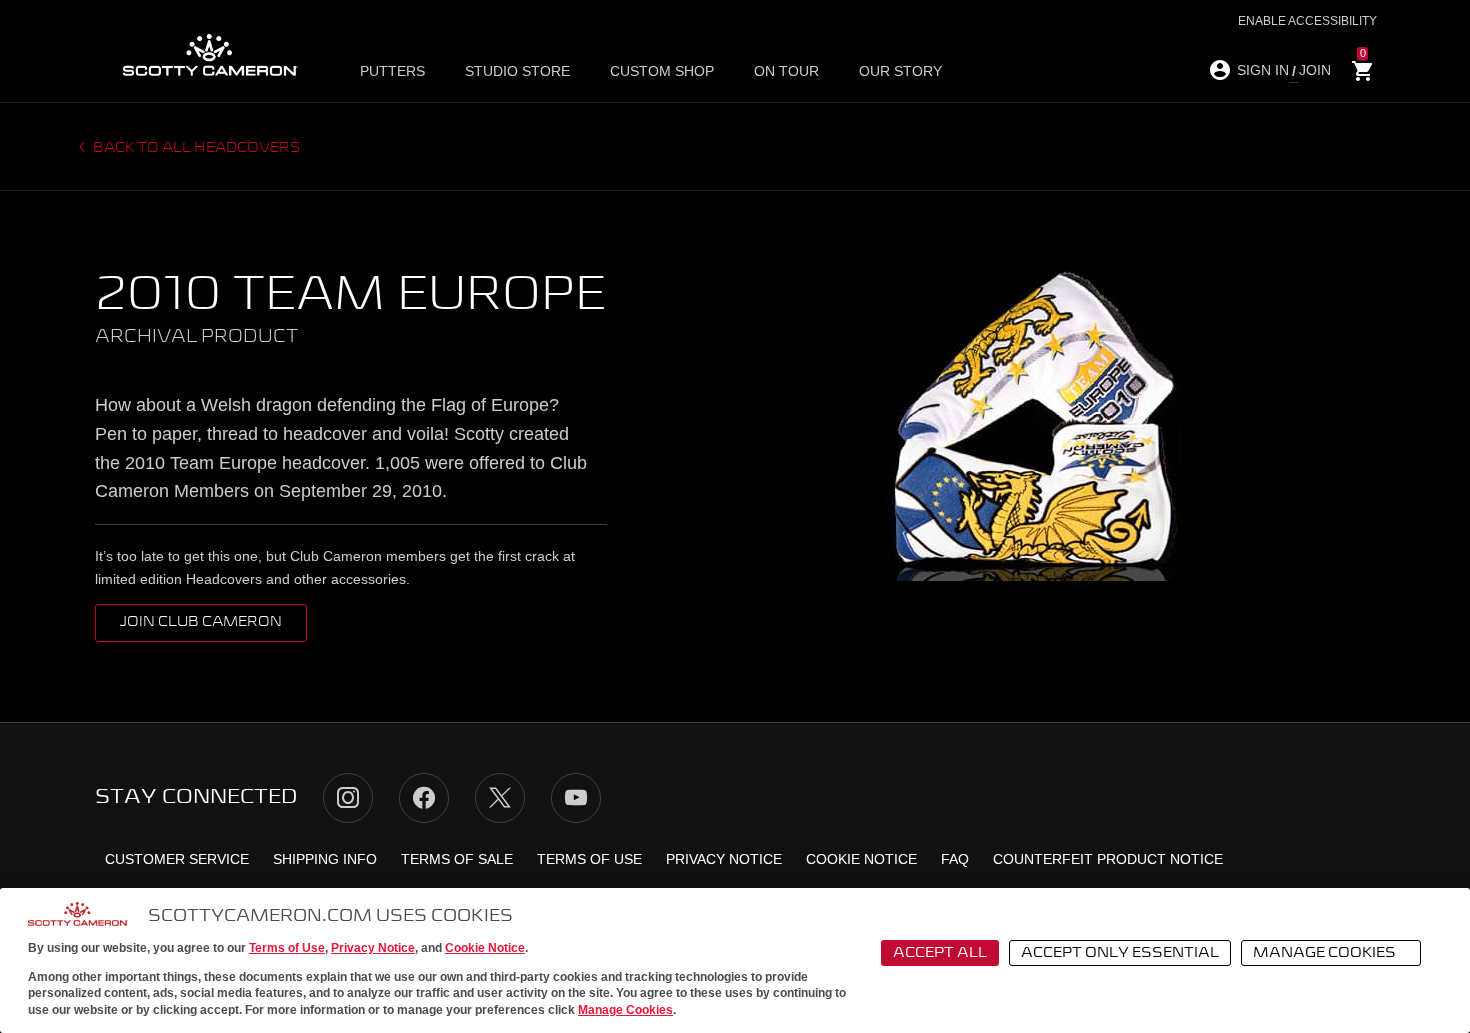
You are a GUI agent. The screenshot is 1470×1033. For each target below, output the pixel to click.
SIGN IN (1263, 70)
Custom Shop (662, 71)
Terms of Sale (457, 859)
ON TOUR (786, 71)
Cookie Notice (485, 948)
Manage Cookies (625, 1010)
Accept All (940, 953)
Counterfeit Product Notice (1108, 859)
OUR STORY (900, 71)
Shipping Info (325, 859)
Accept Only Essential (1120, 953)
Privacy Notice (373, 948)
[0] (1363, 71)
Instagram (348, 798)
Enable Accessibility (1307, 21)
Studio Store (517, 71)
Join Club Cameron (201, 622)
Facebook (424, 798)
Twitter (500, 798)
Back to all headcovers (195, 148)
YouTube (576, 798)
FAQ (955, 859)
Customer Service (177, 859)
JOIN (1315, 70)
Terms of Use (287, 948)
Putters (392, 71)
